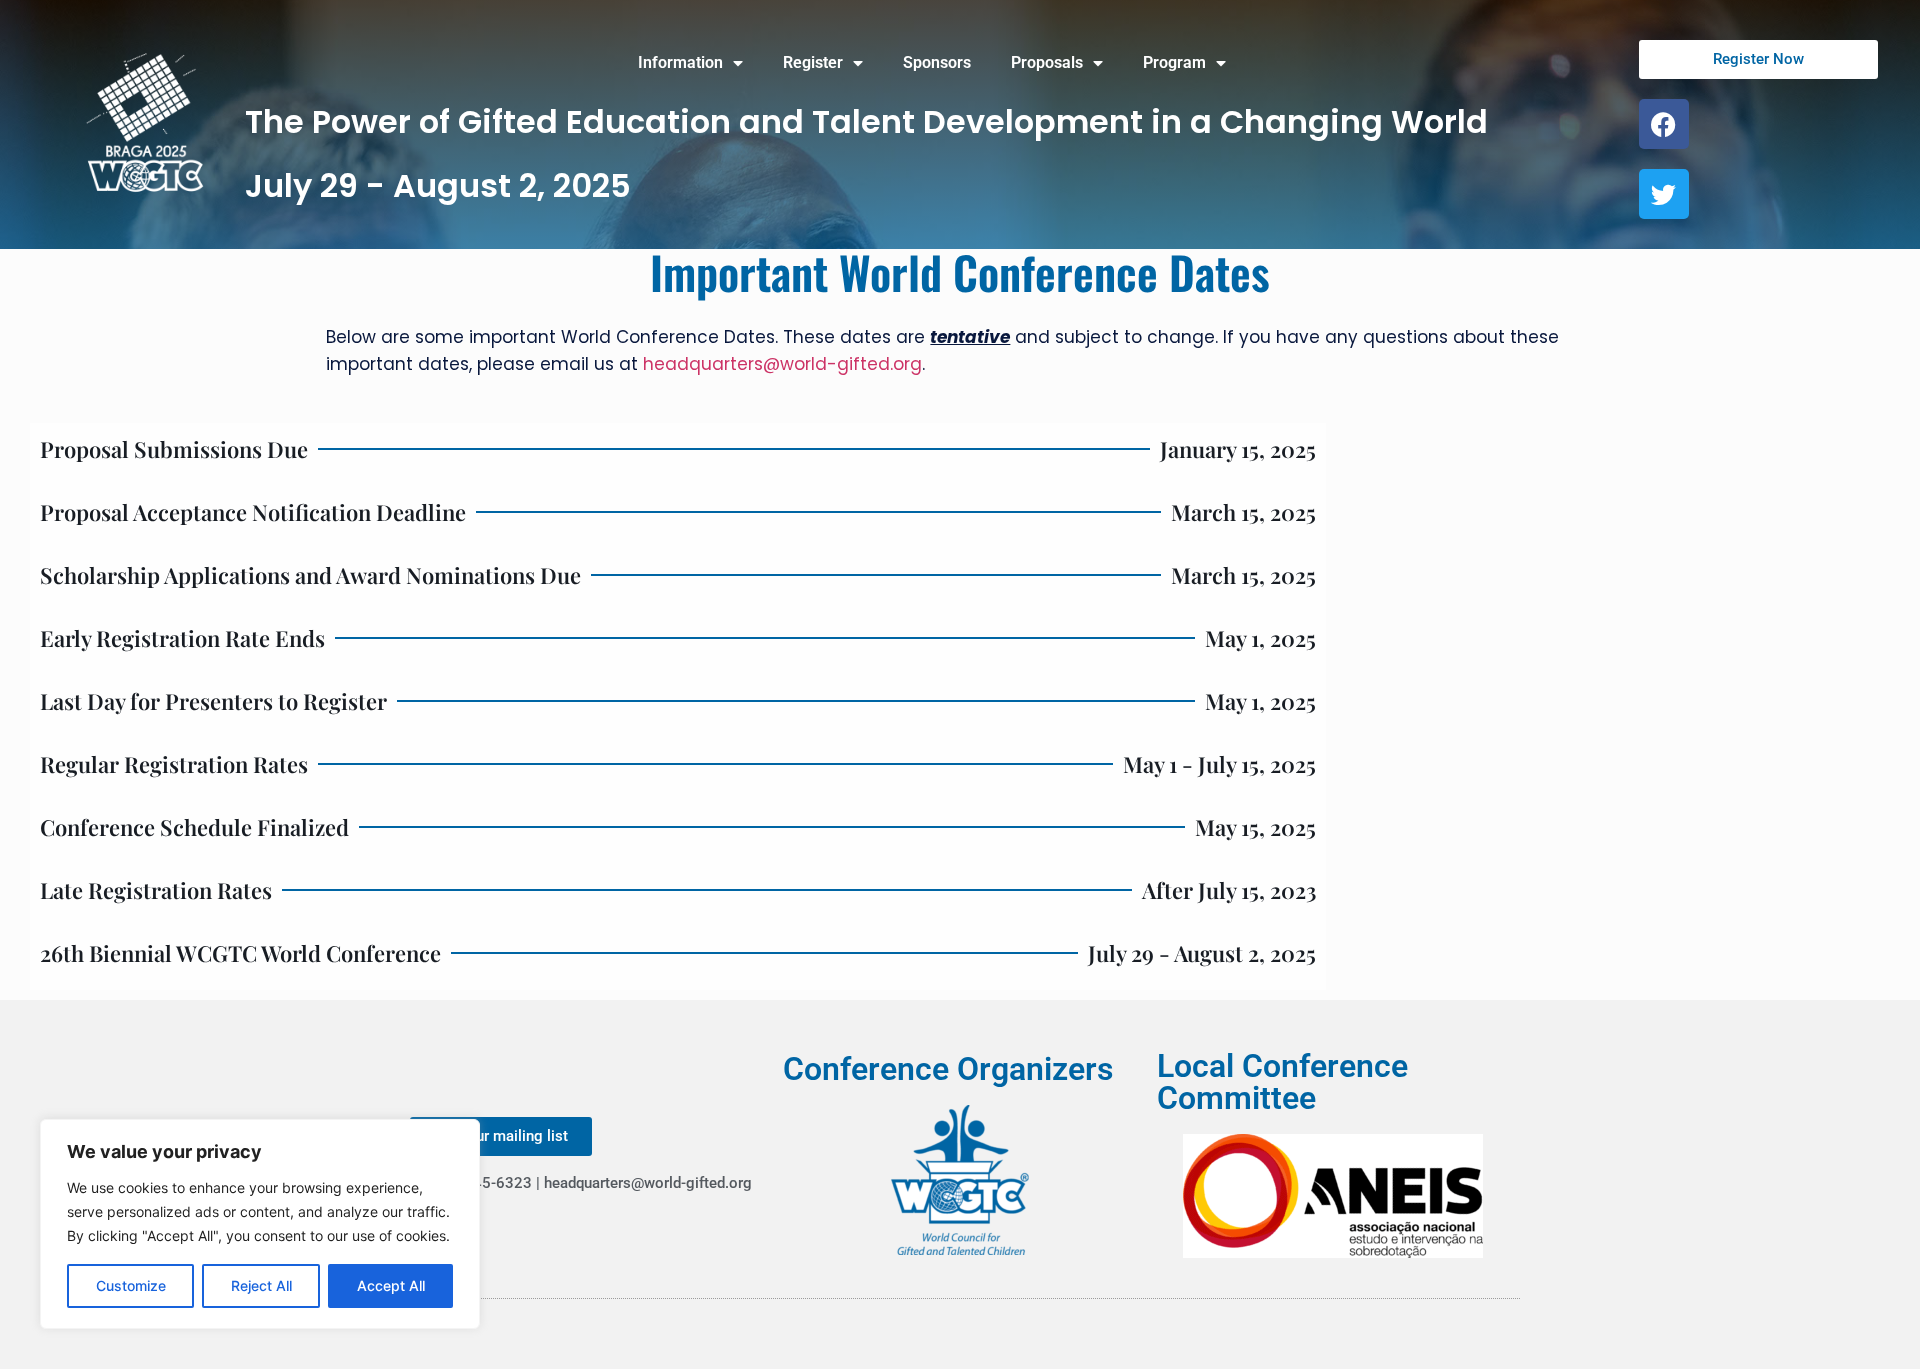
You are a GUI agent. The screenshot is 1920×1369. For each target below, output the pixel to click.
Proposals (1047, 62)
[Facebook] (1664, 124)
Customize (131, 1285)
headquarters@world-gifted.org (782, 364)
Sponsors (937, 62)
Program (1174, 62)
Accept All (391, 1285)
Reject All (261, 1285)
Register (813, 62)
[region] (260, 1224)
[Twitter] (1664, 194)
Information (680, 62)
